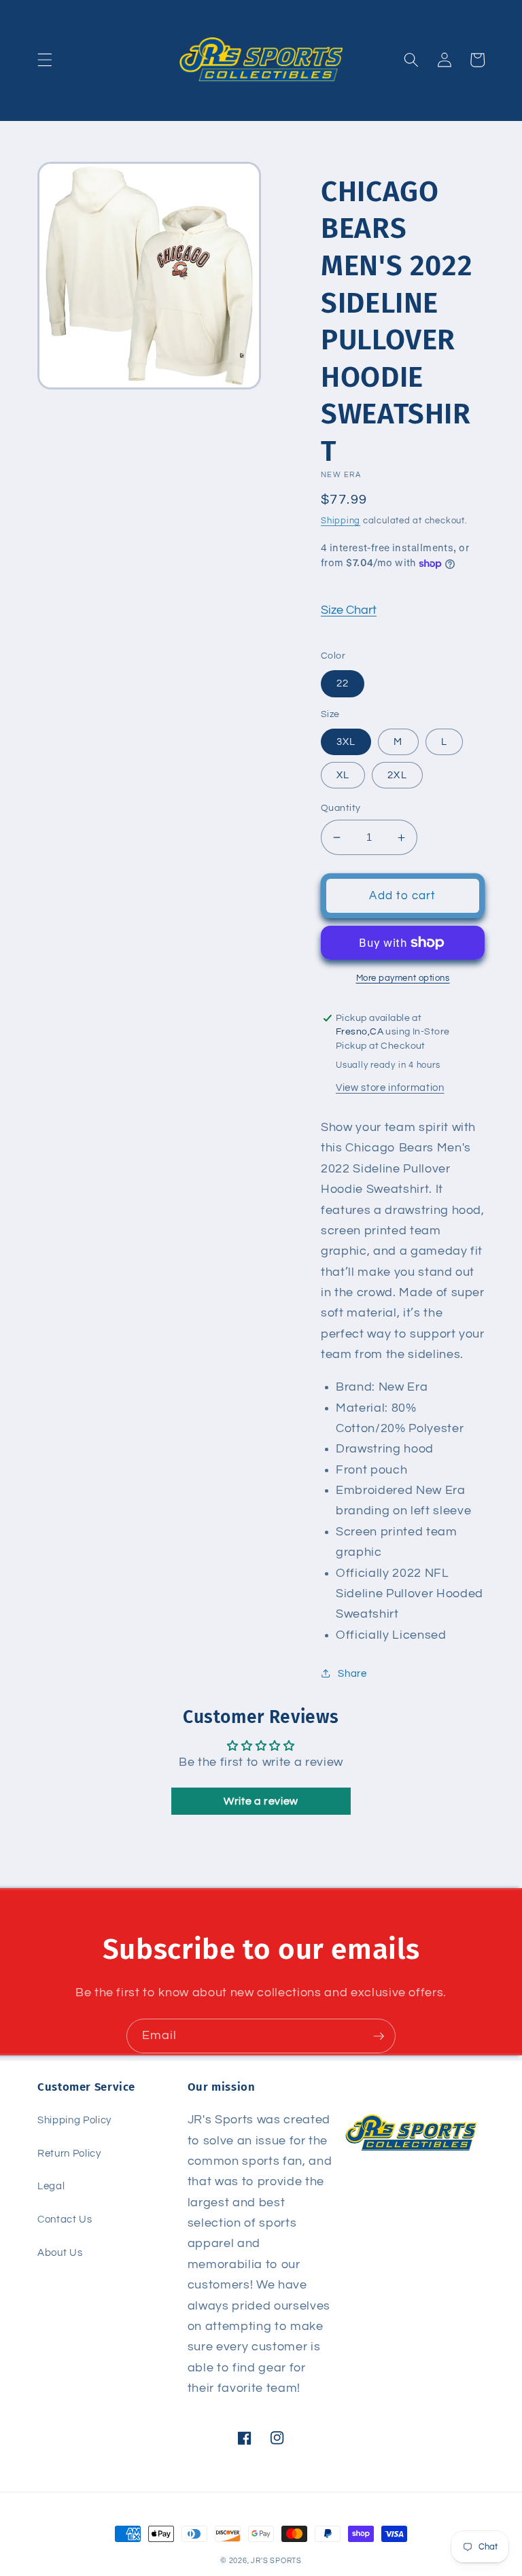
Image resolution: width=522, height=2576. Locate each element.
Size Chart (349, 610)
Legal (51, 2186)
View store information (390, 1087)
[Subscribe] (379, 2036)
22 (343, 683)
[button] (45, 60)
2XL (397, 775)
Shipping (341, 521)
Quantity (341, 808)
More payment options (403, 978)
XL (343, 775)
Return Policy (69, 2153)
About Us (60, 2252)
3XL (346, 742)
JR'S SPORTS (276, 2561)
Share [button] (352, 1673)
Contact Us (65, 2219)
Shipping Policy (74, 2120)
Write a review (261, 1801)
